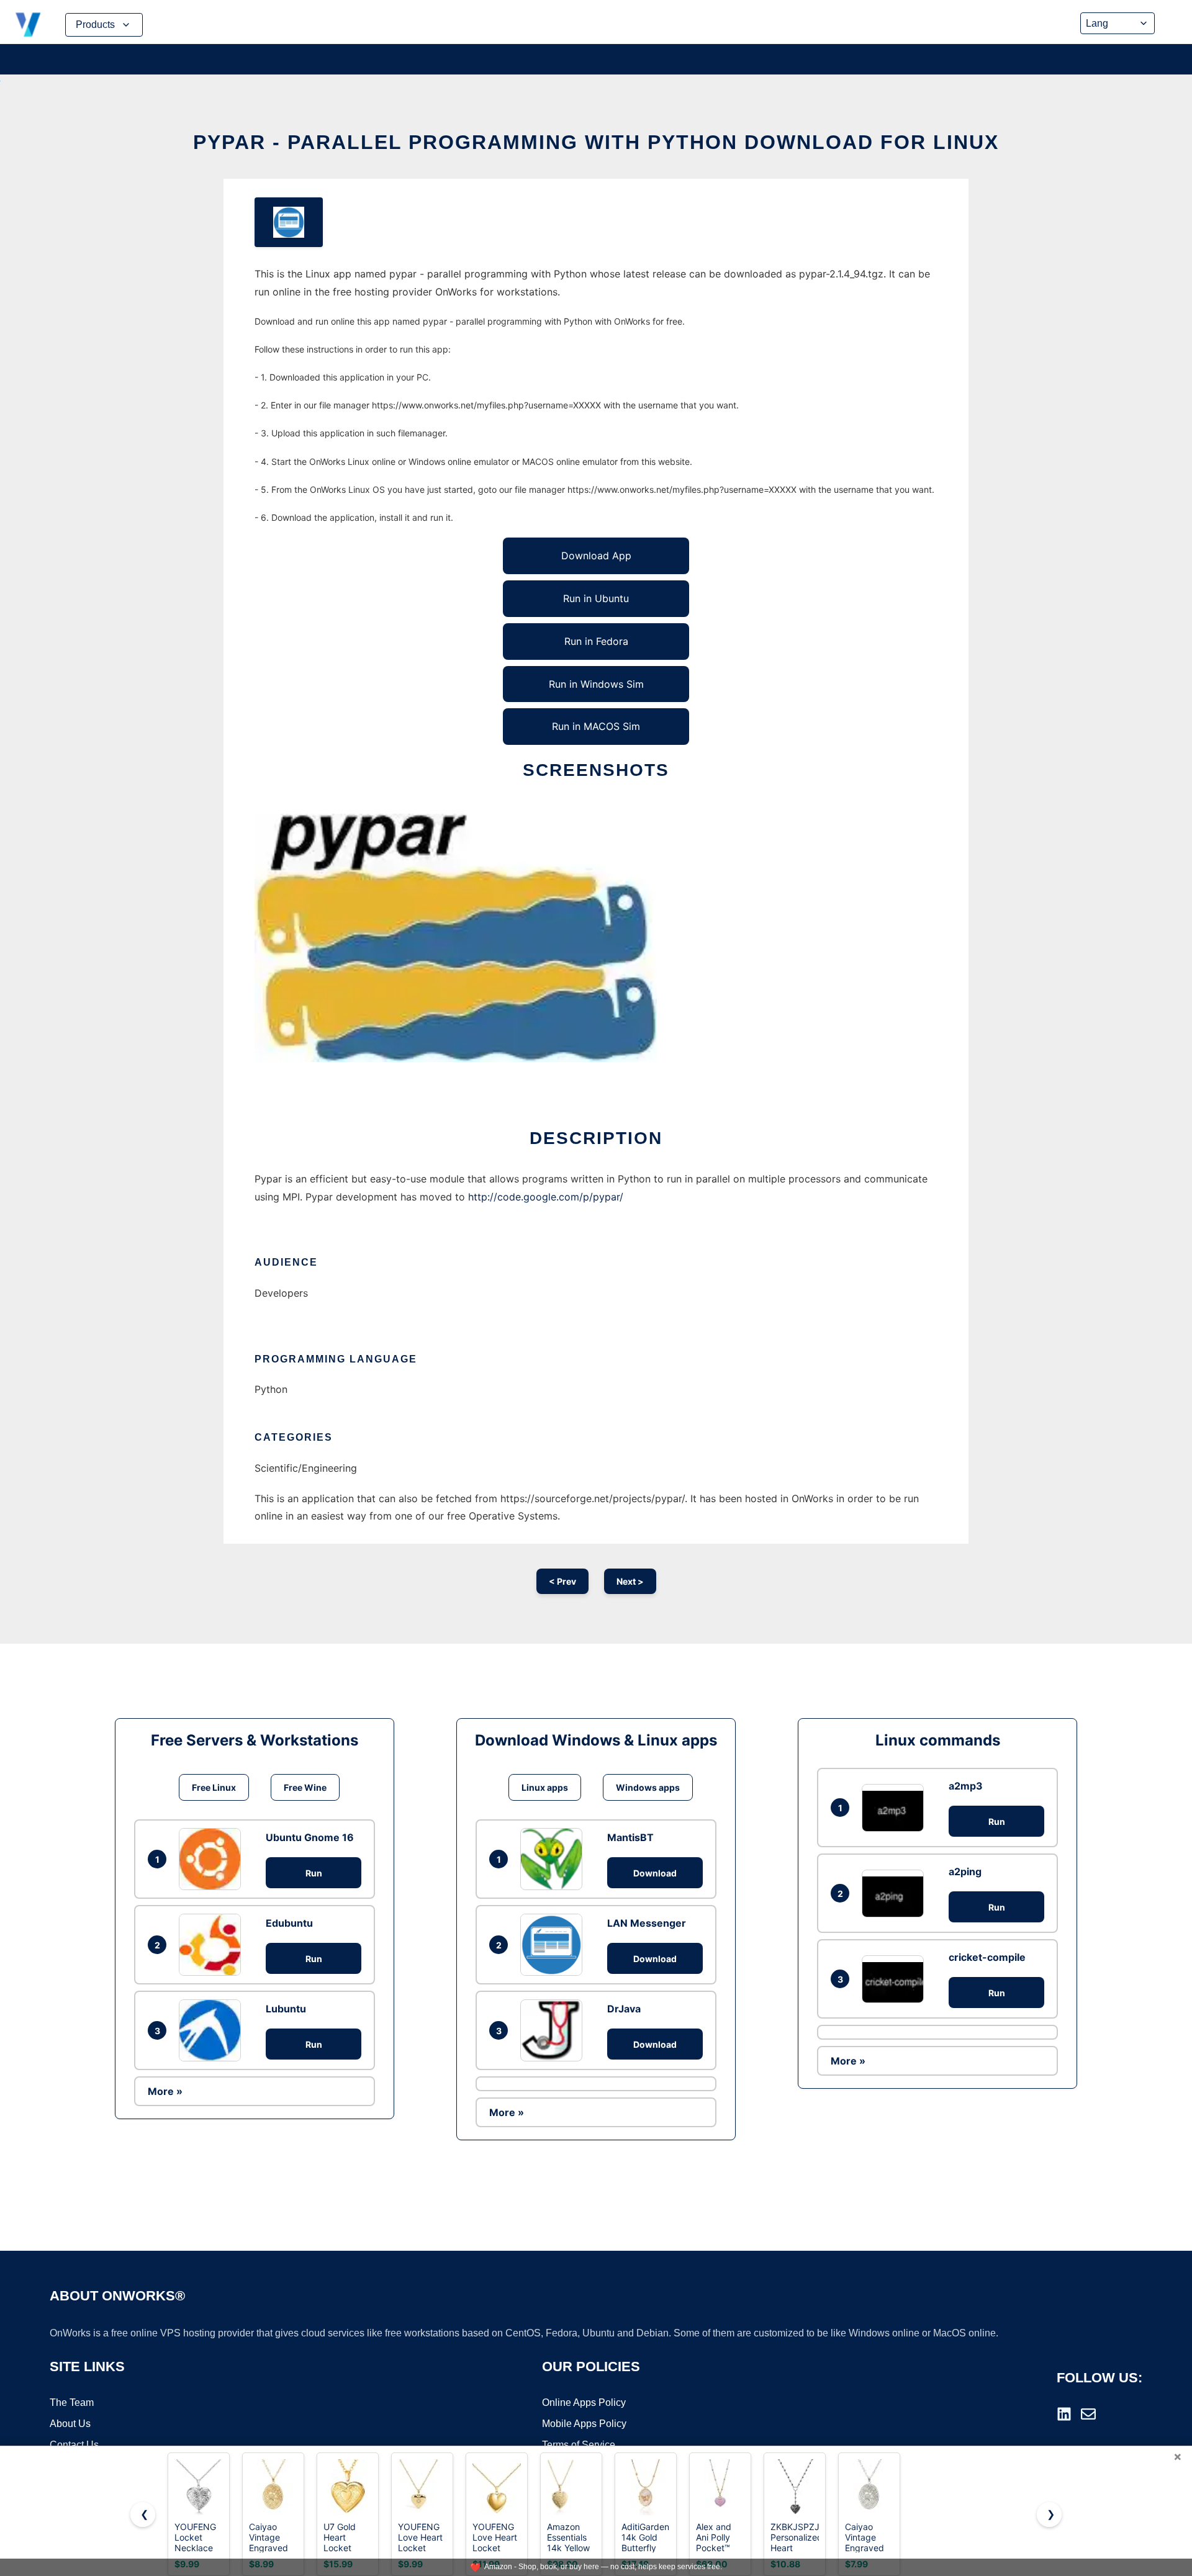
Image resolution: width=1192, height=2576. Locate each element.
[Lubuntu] (213, 2030)
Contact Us (74, 2445)
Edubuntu (289, 1923)
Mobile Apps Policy (584, 2424)
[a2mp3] (896, 1808)
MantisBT (630, 1837)
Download (655, 1873)
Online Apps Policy (584, 2403)
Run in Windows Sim (596, 684)
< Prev (562, 1581)
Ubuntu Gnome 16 (310, 1837)
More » (165, 2091)
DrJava (624, 2009)
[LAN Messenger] (554, 1945)
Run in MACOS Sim (596, 726)
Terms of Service (579, 2445)
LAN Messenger (647, 1923)
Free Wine (305, 1787)
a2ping (965, 1871)
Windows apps (648, 1787)
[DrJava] (554, 2030)
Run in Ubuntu (596, 598)
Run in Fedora (596, 641)
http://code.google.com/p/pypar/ (546, 1197)
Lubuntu (286, 2009)
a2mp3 (966, 1786)
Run (314, 1873)
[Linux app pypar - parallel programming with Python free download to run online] (289, 222)
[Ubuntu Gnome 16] (213, 1859)
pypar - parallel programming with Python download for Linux (596, 142)
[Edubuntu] (213, 1945)
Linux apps (545, 1787)
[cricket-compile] (896, 1979)
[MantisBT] (554, 1859)
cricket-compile (987, 1957)
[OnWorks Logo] (28, 25)
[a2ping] (896, 1894)
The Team (72, 2403)
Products (95, 25)
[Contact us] (1088, 2414)
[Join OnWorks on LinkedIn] (1064, 2414)
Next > (630, 1581)
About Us (70, 2424)
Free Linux (214, 1787)
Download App (596, 556)
